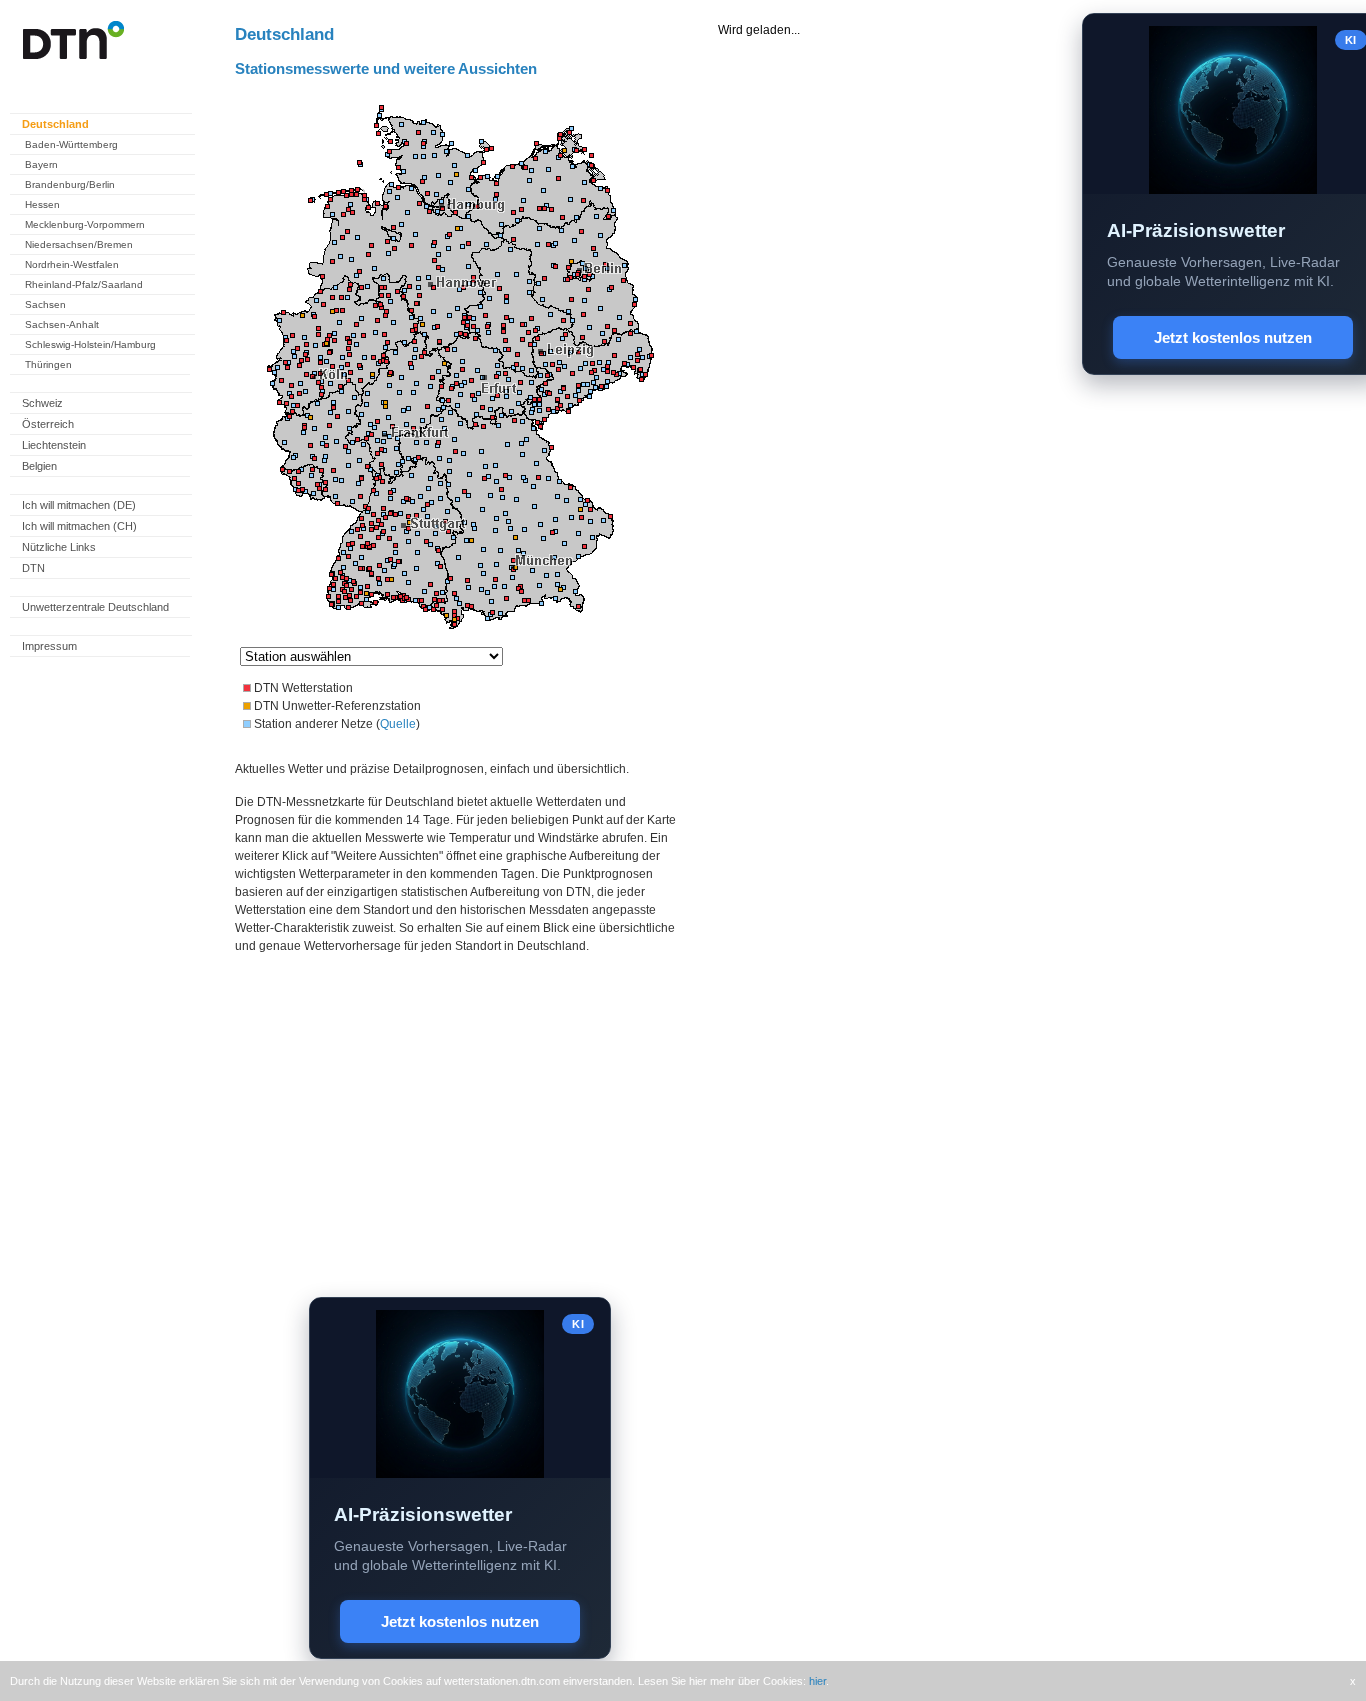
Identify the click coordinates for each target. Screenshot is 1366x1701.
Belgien (39, 466)
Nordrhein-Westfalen (72, 264)
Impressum (49, 646)
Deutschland (55, 124)
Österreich (48, 424)
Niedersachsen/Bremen (79, 244)
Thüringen (48, 364)
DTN (33, 568)
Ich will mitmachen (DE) (79, 505)
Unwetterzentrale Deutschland (95, 607)
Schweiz (42, 403)
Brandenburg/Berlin (70, 184)
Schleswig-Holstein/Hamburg (90, 344)
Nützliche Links (59, 547)
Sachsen (45, 304)
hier (817, 1681)
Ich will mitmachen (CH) (79, 526)
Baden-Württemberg (71, 144)
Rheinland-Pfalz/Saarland (84, 284)
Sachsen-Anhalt (62, 324)
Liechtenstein (54, 445)
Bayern (41, 164)
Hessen (42, 204)
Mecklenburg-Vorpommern (85, 224)
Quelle (398, 724)
